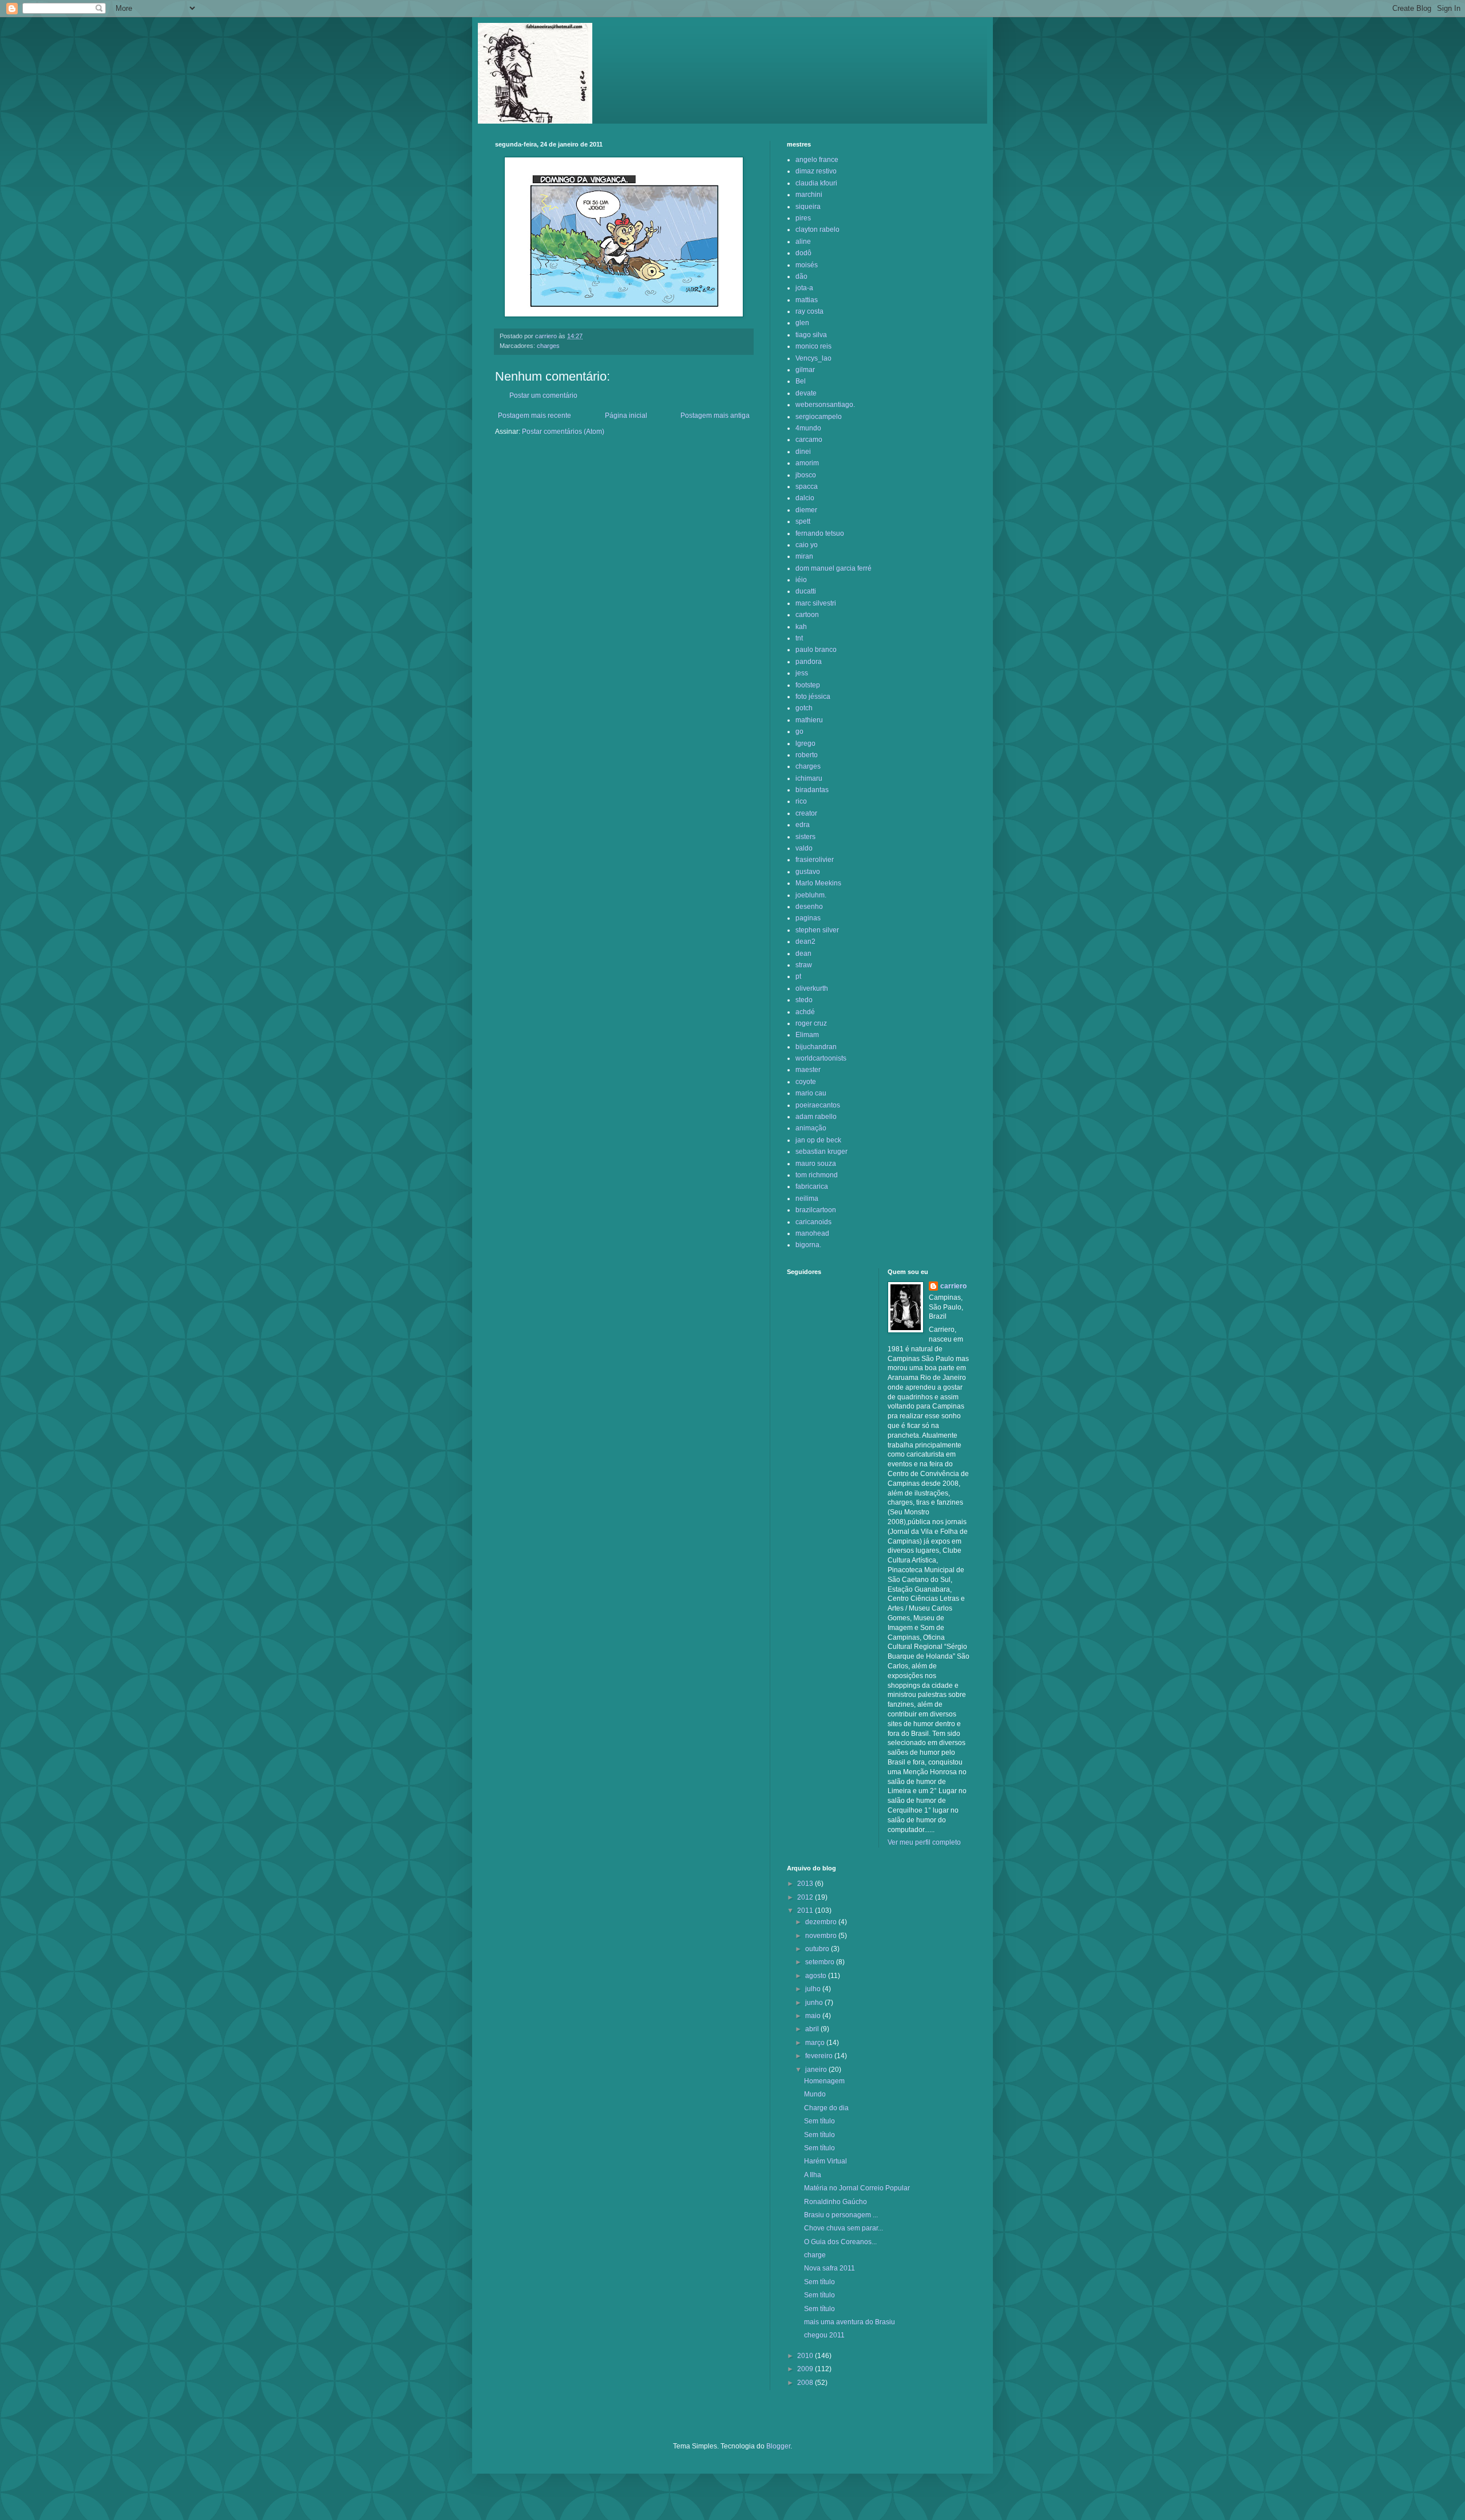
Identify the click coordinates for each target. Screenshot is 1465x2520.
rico (801, 801)
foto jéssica (813, 697)
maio (814, 2016)
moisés (807, 265)
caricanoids (813, 1222)
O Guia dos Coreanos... (840, 2242)
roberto (807, 755)
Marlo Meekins (818, 883)
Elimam (807, 1035)
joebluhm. (811, 895)
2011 (806, 1910)
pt (798, 976)
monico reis (813, 346)
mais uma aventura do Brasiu (850, 2322)
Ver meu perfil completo (924, 1842)
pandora (809, 662)
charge (815, 2255)
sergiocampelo (819, 417)
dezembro (822, 1922)
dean (803, 954)
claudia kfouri (816, 183)
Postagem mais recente (534, 416)
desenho (809, 907)
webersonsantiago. (825, 405)
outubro (818, 1949)
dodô (803, 253)
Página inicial (626, 416)
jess (802, 673)
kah (801, 627)
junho (815, 2003)
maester (808, 1070)
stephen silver (817, 930)
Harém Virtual (825, 2161)
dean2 (805, 941)
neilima (807, 1198)
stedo (804, 1000)
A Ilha (813, 2175)
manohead (812, 1233)
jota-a (804, 288)
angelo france (817, 160)
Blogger (778, 2446)
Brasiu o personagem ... (841, 2215)
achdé (805, 1012)
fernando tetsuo (820, 533)
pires (803, 218)
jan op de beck (818, 1140)
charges (548, 346)
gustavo (808, 872)
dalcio (805, 498)
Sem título (819, 2121)
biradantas (812, 790)
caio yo (807, 545)
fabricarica (812, 1186)
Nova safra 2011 (829, 2268)
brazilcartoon (816, 1210)
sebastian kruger (821, 1152)
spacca (807, 486)
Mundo (815, 2094)
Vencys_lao (813, 358)
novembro (822, 1936)
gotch (804, 708)
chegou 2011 (824, 2335)
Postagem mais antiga (715, 416)
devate (806, 393)
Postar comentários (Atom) (563, 432)
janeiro (817, 2070)
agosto (817, 1976)
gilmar (805, 370)
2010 (806, 2356)
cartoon (807, 615)
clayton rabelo (817, 230)
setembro (821, 1962)
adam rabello (816, 1117)
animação (811, 1128)
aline (803, 242)
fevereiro (820, 2056)
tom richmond (817, 1175)
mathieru (809, 720)
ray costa (809, 311)
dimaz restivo (816, 171)
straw (804, 965)
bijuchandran (816, 1047)
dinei (803, 452)
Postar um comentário (543, 395)
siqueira (808, 207)
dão (801, 276)
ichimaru (809, 778)
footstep (808, 685)
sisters (805, 837)
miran (804, 556)
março (816, 2043)
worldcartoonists (821, 1058)
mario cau (811, 1093)
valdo (804, 848)
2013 (806, 1884)
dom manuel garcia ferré (834, 568)
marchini (809, 195)
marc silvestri (816, 603)
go (799, 731)
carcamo (809, 440)
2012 (806, 1897)
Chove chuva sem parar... (844, 2228)
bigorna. (808, 1245)
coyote (806, 1082)
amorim (807, 463)
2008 (806, 2383)
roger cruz (811, 1023)
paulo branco (816, 650)
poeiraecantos (818, 1105)
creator (806, 813)
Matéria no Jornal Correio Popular (857, 2188)
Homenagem (824, 2081)
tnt (799, 638)
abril (813, 2029)
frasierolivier (815, 860)
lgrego (805, 743)
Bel (801, 381)
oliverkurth (812, 988)
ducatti (806, 591)
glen (802, 323)
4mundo (808, 428)
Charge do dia (826, 2108)
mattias (807, 300)
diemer (806, 510)
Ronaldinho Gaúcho (836, 2202)
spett (803, 521)
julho (814, 1989)
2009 (806, 2369)
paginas (808, 918)
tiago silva (811, 335)
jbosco (806, 475)
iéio (801, 580)
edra (803, 825)
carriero (953, 1286)
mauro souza (816, 1164)
